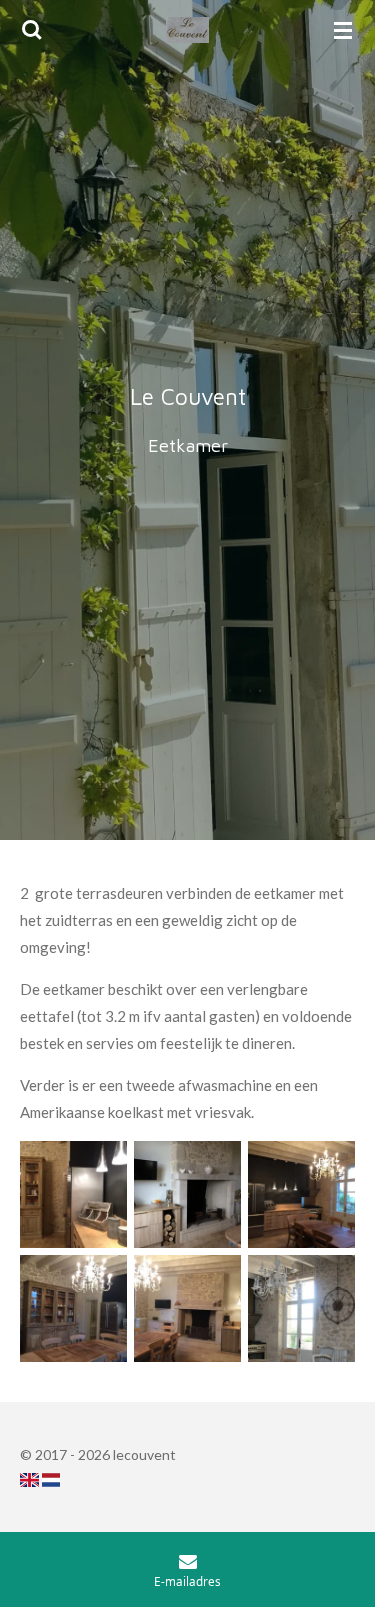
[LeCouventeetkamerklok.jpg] (302, 1308)
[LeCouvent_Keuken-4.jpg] (73, 1194)
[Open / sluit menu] (343, 30)
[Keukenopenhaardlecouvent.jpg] (187, 1308)
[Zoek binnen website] (32, 30)
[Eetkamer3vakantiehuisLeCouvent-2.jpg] (187, 1194)
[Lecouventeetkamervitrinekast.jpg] (73, 1308)
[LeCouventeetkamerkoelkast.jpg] (302, 1194)
